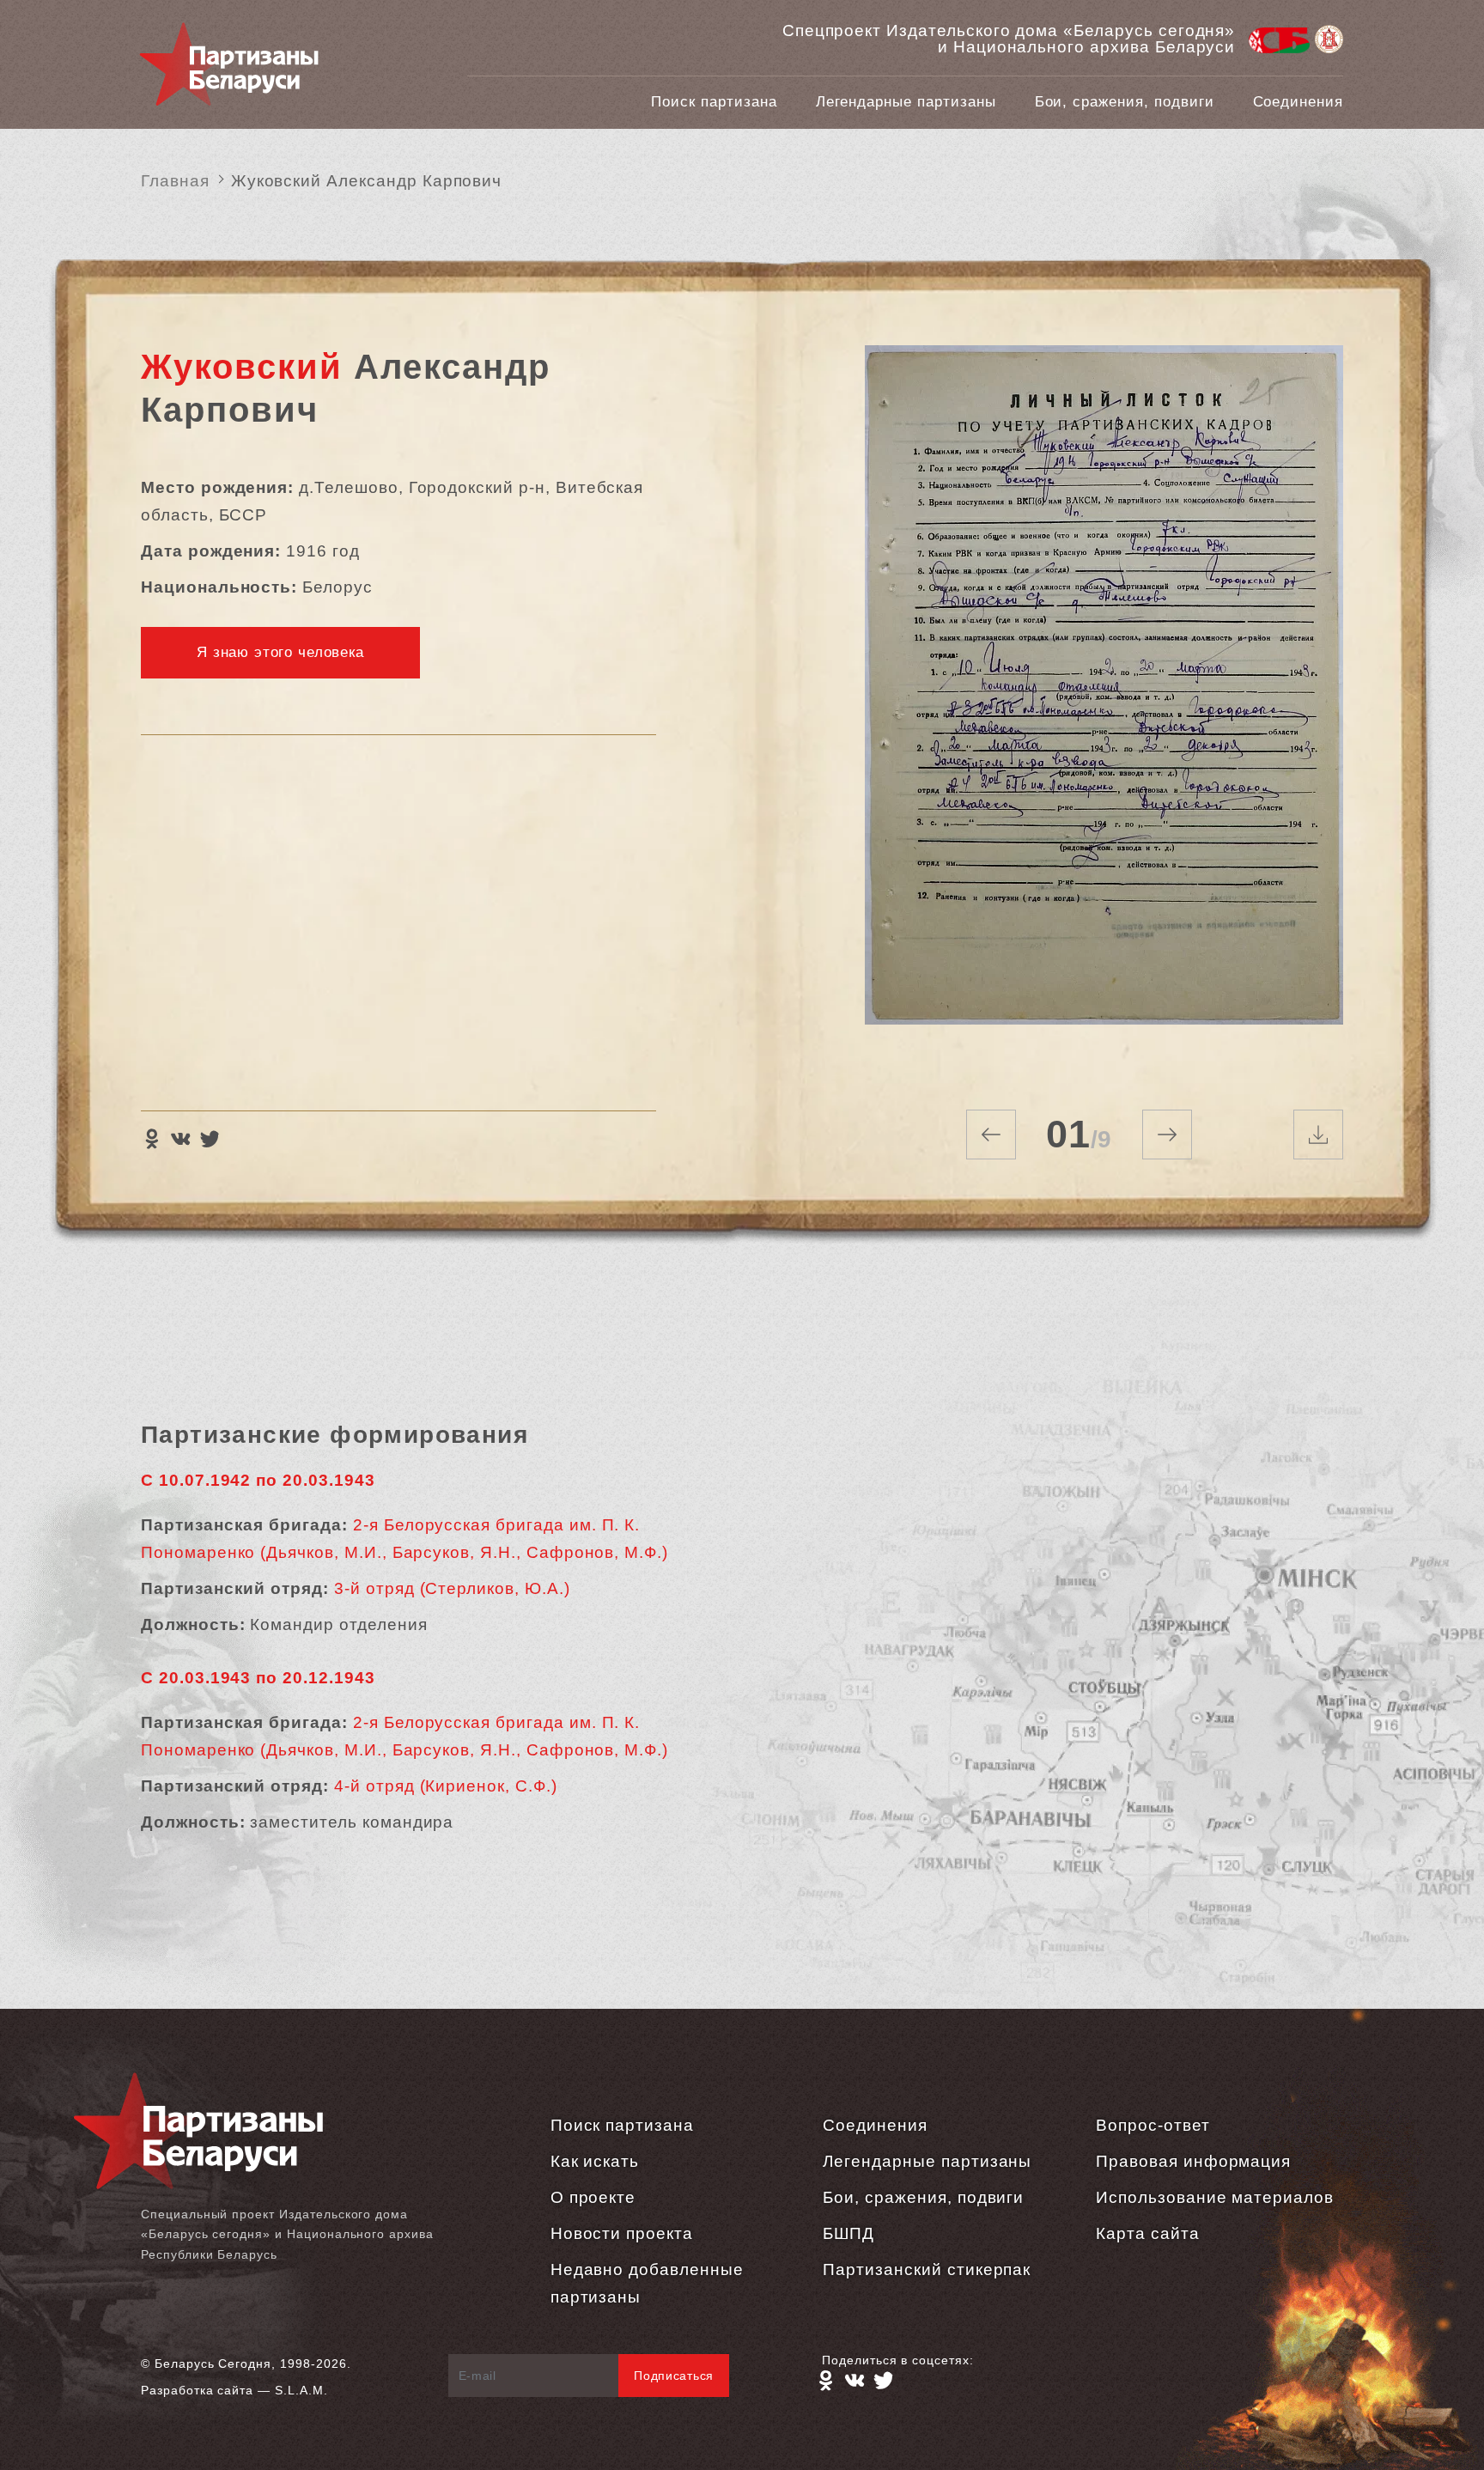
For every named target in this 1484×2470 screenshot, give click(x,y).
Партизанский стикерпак (927, 2269)
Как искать (595, 2161)
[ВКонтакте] (180, 1139)
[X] (210, 1139)
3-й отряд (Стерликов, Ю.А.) (452, 1588)
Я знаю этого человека (280, 652)
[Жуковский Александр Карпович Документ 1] (1104, 706)
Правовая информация (1193, 2161)
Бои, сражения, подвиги (1125, 102)
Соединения (1298, 102)
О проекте (593, 2197)
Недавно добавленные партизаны (647, 2283)
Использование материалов (1215, 2197)
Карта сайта (1147, 2233)
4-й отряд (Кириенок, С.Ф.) (446, 1786)
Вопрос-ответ (1153, 2125)
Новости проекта (622, 2233)
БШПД (848, 2233)
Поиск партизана (714, 102)
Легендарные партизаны (906, 102)
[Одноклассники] (151, 1139)
